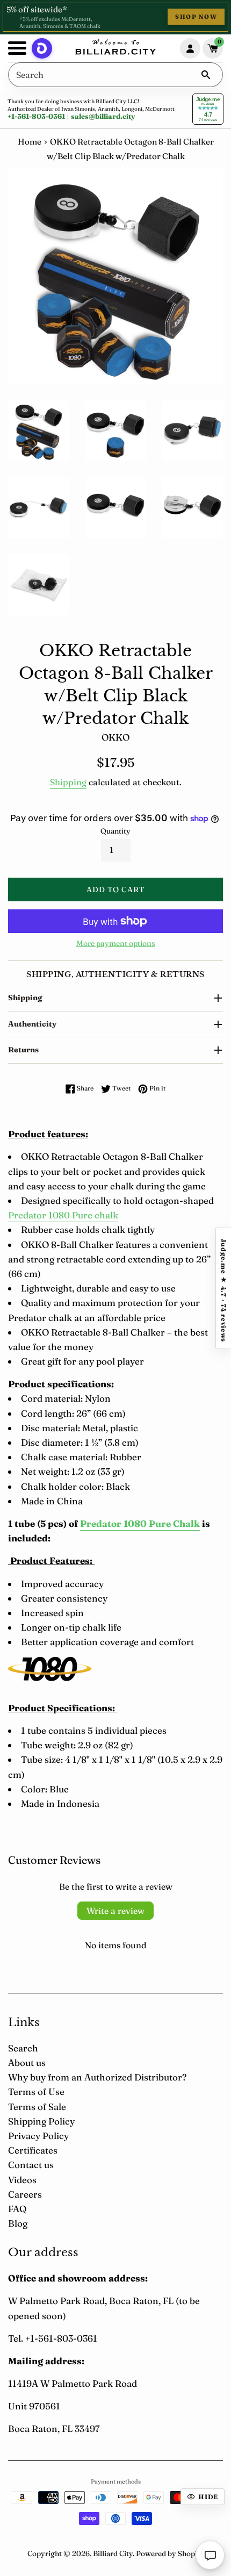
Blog (18, 2223)
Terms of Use (36, 2091)
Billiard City (113, 2553)
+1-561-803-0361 (36, 116)
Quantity (115, 831)
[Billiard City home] (115, 48)
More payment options (116, 943)
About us (27, 2062)
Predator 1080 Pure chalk (63, 1215)
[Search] (206, 75)
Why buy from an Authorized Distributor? (97, 2077)
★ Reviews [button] (223, 1288)
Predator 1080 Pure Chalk (140, 1523)
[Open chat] (210, 2555)
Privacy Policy (38, 2136)
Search (23, 2048)
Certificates (33, 2150)
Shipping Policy (41, 2121)
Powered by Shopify (170, 2553)
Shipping (68, 782)
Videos (22, 2180)
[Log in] (190, 48)
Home (30, 142)
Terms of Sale (37, 2107)
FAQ (17, 2209)
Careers (25, 2194)
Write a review (115, 1911)
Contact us (31, 2165)
